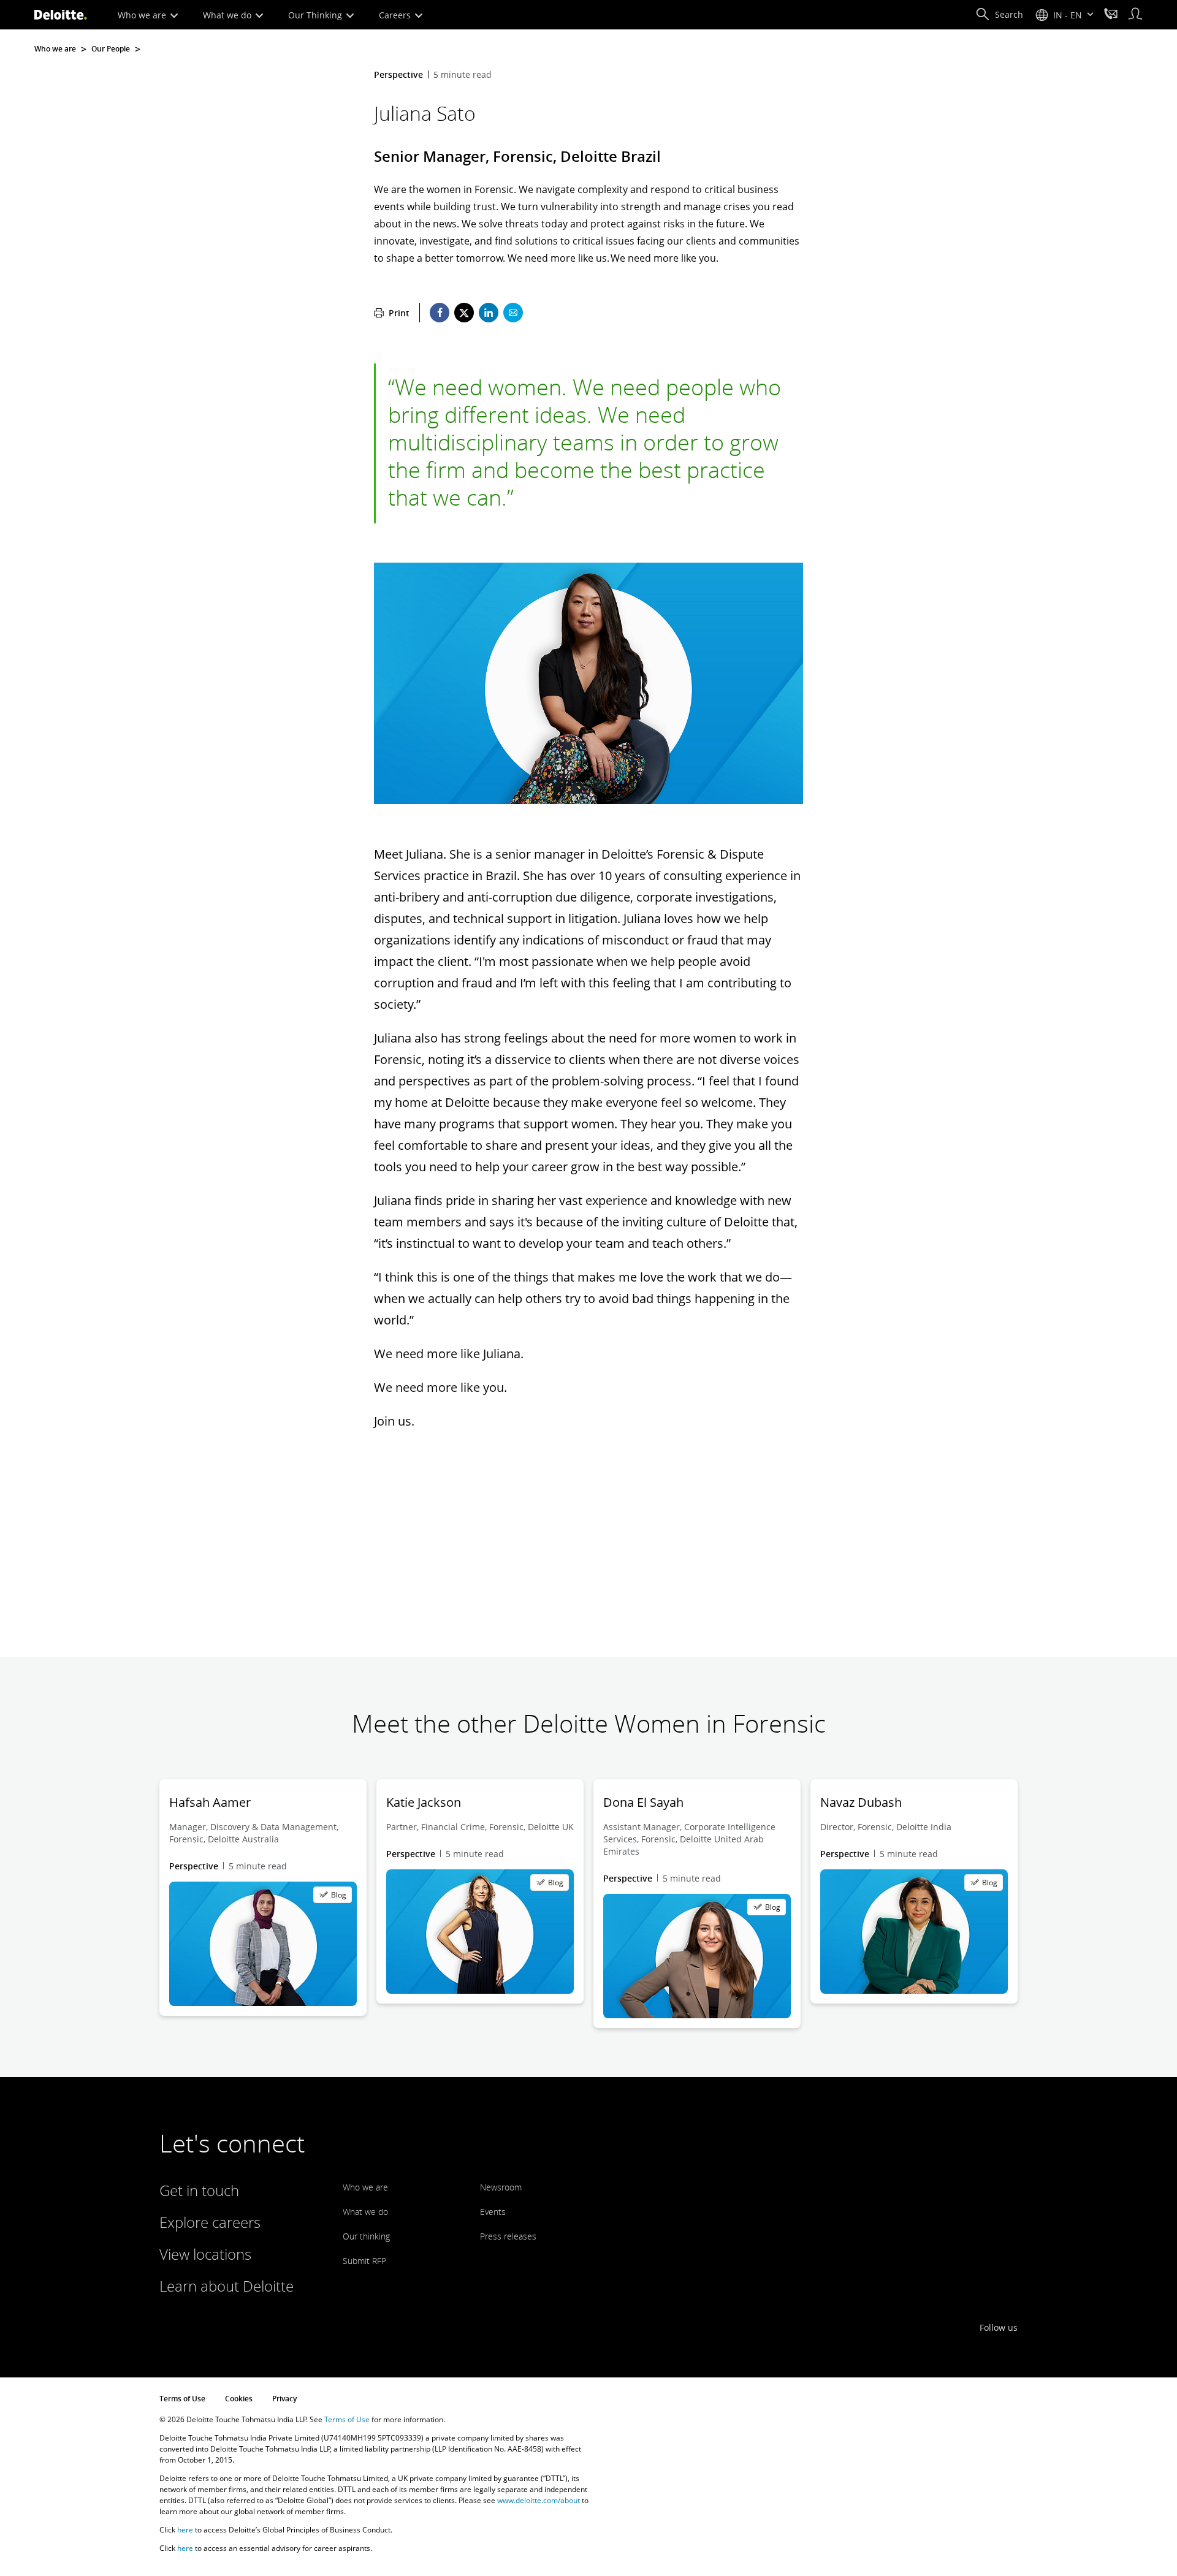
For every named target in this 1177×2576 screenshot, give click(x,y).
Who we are (143, 15)
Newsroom (501, 2187)
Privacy (284, 2399)
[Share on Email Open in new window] (513, 313)
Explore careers (210, 2222)
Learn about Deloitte (227, 2286)
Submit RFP (364, 2261)
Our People (111, 49)
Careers (396, 15)
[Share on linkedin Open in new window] (489, 313)
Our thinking (366, 2236)
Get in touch (199, 2190)
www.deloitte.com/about (539, 2500)
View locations (205, 2254)
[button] (999, 15)
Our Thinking (316, 15)
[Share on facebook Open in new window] (440, 313)
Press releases (508, 2236)
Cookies (239, 2399)
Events (493, 2212)
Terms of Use (182, 2399)
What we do (228, 15)
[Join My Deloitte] (1135, 15)
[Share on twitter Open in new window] (464, 313)
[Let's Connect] (1111, 15)
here (185, 2530)
